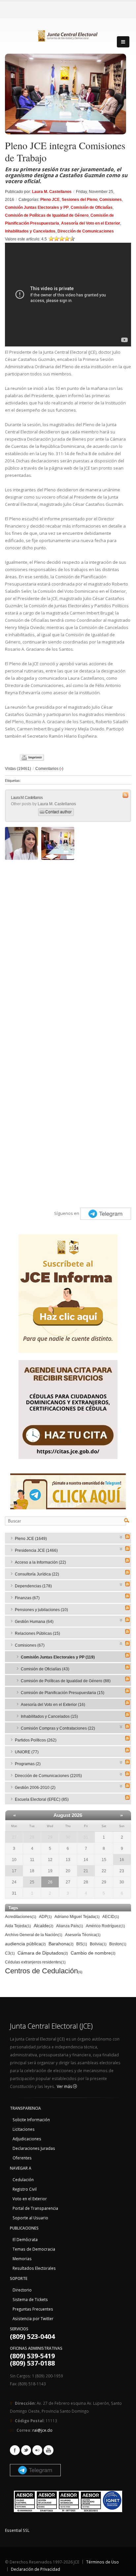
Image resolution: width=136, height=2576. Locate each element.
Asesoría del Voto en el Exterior (91, 223)
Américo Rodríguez (105, 1926)
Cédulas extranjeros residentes (35, 1962)
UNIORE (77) (27, 1752)
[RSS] (127, 1537)
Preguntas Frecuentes (33, 2309)
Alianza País (70, 1926)
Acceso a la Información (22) (40, 1562)
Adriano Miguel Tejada (77, 1917)
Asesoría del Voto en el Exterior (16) (53, 1705)
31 (86, 1837)
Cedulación (23, 2179)
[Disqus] (68, 945)
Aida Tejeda (18, 1926)
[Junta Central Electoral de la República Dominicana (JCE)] (68, 35)
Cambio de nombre (93, 1953)
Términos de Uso (102, 2562)
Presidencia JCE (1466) (36, 1550)
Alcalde (44, 1926)
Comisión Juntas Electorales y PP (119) (58, 1657)
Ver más (65, 2086)
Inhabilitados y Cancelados (30, 231)
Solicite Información (31, 2120)
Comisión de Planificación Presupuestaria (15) (63, 1693)
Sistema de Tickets (30, 2299)
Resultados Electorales (34, 2268)
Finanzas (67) (27, 1598)
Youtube (49, 2450)
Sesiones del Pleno (80, 200)
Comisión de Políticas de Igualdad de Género (47, 215)
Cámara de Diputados (43, 1953)
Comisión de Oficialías (92, 207)
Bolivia (98, 1944)
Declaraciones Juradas (34, 2148)
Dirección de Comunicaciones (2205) (48, 1776)
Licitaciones (24, 2129)
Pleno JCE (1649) (31, 1539)
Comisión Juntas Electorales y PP (37, 207)
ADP (45, 1917)
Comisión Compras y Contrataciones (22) (58, 1728)
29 (50, 1837)
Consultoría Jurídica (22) (37, 1574)
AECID (111, 1917)
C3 (10, 1953)
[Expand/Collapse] (121, 1536)
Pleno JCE (50, 200)
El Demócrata (25, 2239)
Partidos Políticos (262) (36, 1740)
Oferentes (22, 2158)
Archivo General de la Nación (34, 1935)
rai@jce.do (42, 2430)
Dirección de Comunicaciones (86, 231)
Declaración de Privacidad (35, 2569)
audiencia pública (25, 1944)
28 (32, 1837)
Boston (118, 1944)
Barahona (61, 1944)
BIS (82, 1944)
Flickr (37, 2450)
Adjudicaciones (27, 2139)
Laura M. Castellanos (52, 192)
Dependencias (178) (33, 1586)
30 (68, 1837)
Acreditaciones (21, 1917)
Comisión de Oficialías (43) (45, 1669)
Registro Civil (25, 2189)
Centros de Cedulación (44, 1971)
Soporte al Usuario (30, 2218)
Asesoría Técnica (83, 1935)
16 (122, 1860)
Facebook (15, 2450)
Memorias (22, 2259)
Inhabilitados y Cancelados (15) (49, 1716)
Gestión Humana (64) (34, 1622)
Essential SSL (17, 2530)
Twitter (26, 2450)
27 (14, 1837)
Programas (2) (28, 1764)
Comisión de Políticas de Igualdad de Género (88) (66, 1681)
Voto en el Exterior (30, 2199)
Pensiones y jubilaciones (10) (41, 1610)
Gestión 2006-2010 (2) (35, 1788)
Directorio (22, 2290)
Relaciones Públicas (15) (37, 1633)
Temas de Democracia (34, 2249)
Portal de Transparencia (35, 2208)
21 (86, 1871)
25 (32, 1882)
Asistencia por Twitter (33, 2318)
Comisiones (111, 200)
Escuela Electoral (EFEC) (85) (42, 1799)
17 (14, 1871)
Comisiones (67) (30, 1645)
